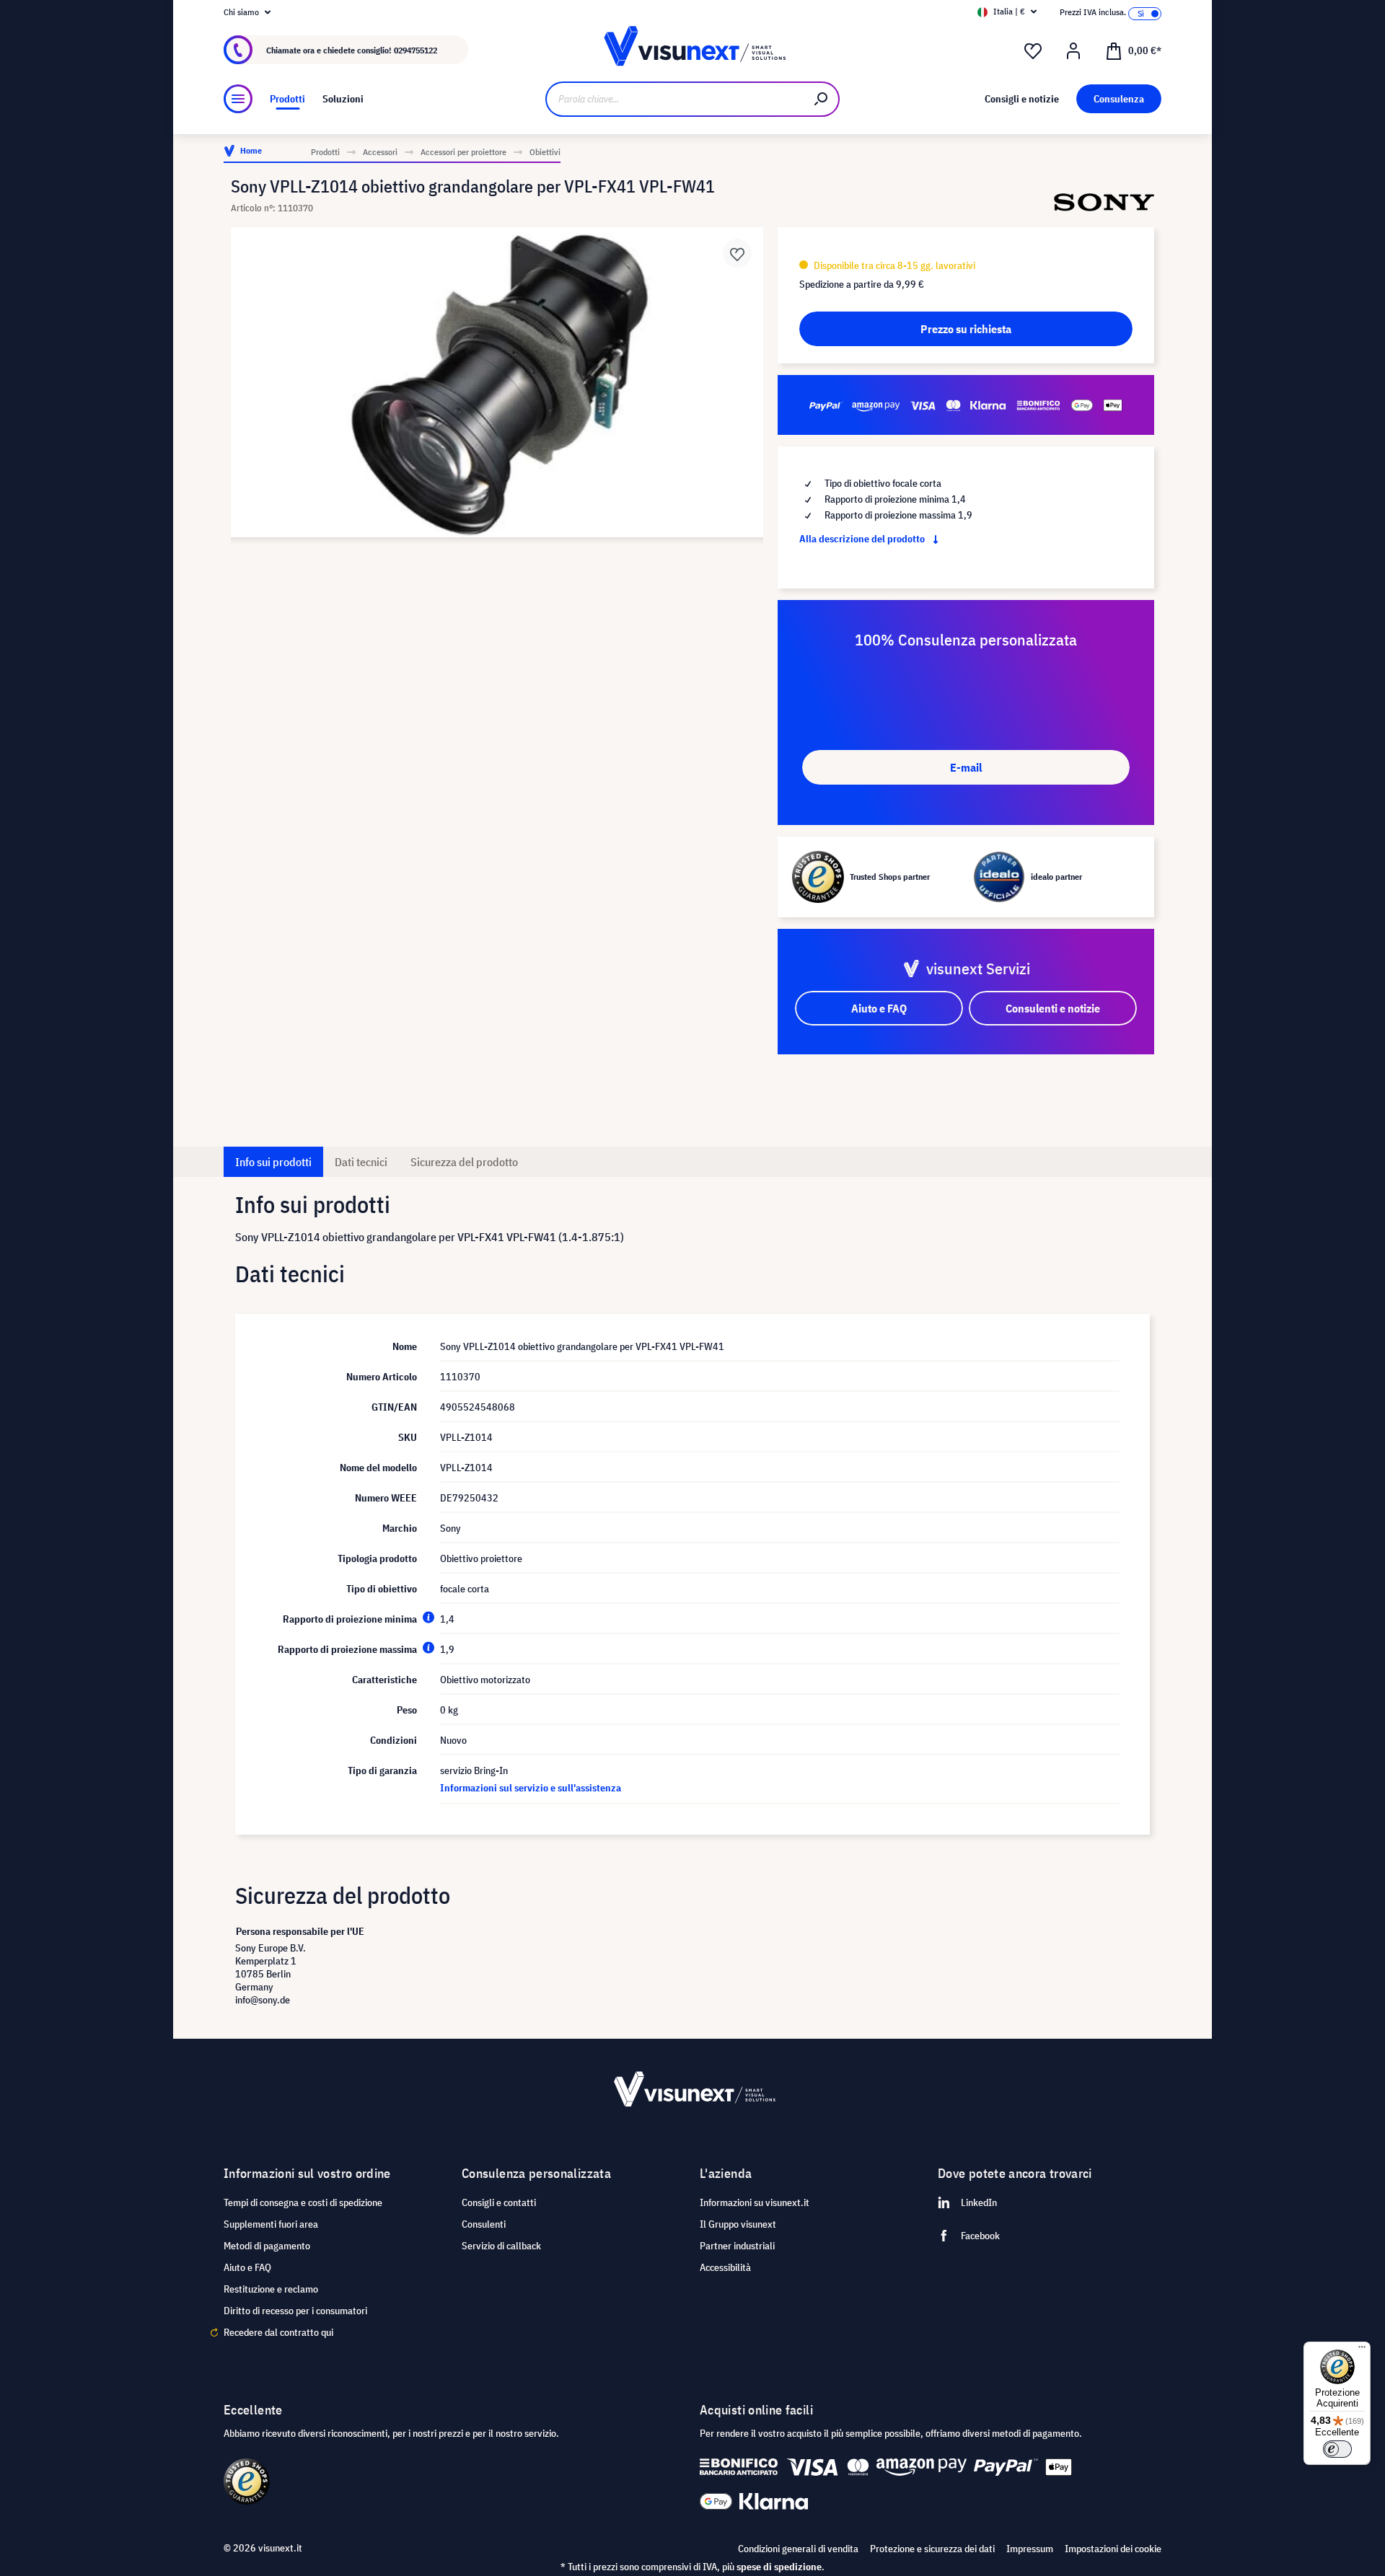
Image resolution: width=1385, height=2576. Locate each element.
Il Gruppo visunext (738, 2224)
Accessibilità (725, 2267)
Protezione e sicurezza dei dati (932, 2549)
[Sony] (1104, 202)
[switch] (1337, 2449)
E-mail (966, 767)
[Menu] (238, 99)
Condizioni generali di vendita (798, 2549)
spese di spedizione (779, 2567)
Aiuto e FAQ (247, 2267)
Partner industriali (737, 2246)
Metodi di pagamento (267, 2246)
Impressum (1030, 2549)
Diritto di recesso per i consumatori (295, 2311)
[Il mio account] (1073, 51)
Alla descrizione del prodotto (863, 539)
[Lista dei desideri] (1033, 51)
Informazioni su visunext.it (755, 2202)
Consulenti (484, 2224)
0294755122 (415, 50)
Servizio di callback (501, 2246)
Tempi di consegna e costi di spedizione (303, 2202)
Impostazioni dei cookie (1113, 2549)
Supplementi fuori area (271, 2224)
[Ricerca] (822, 99)
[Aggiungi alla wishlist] (737, 253)
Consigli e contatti (499, 2202)
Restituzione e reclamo (271, 2289)
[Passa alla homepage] (692, 50)
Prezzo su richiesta (966, 329)
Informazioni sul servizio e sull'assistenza (531, 1788)
